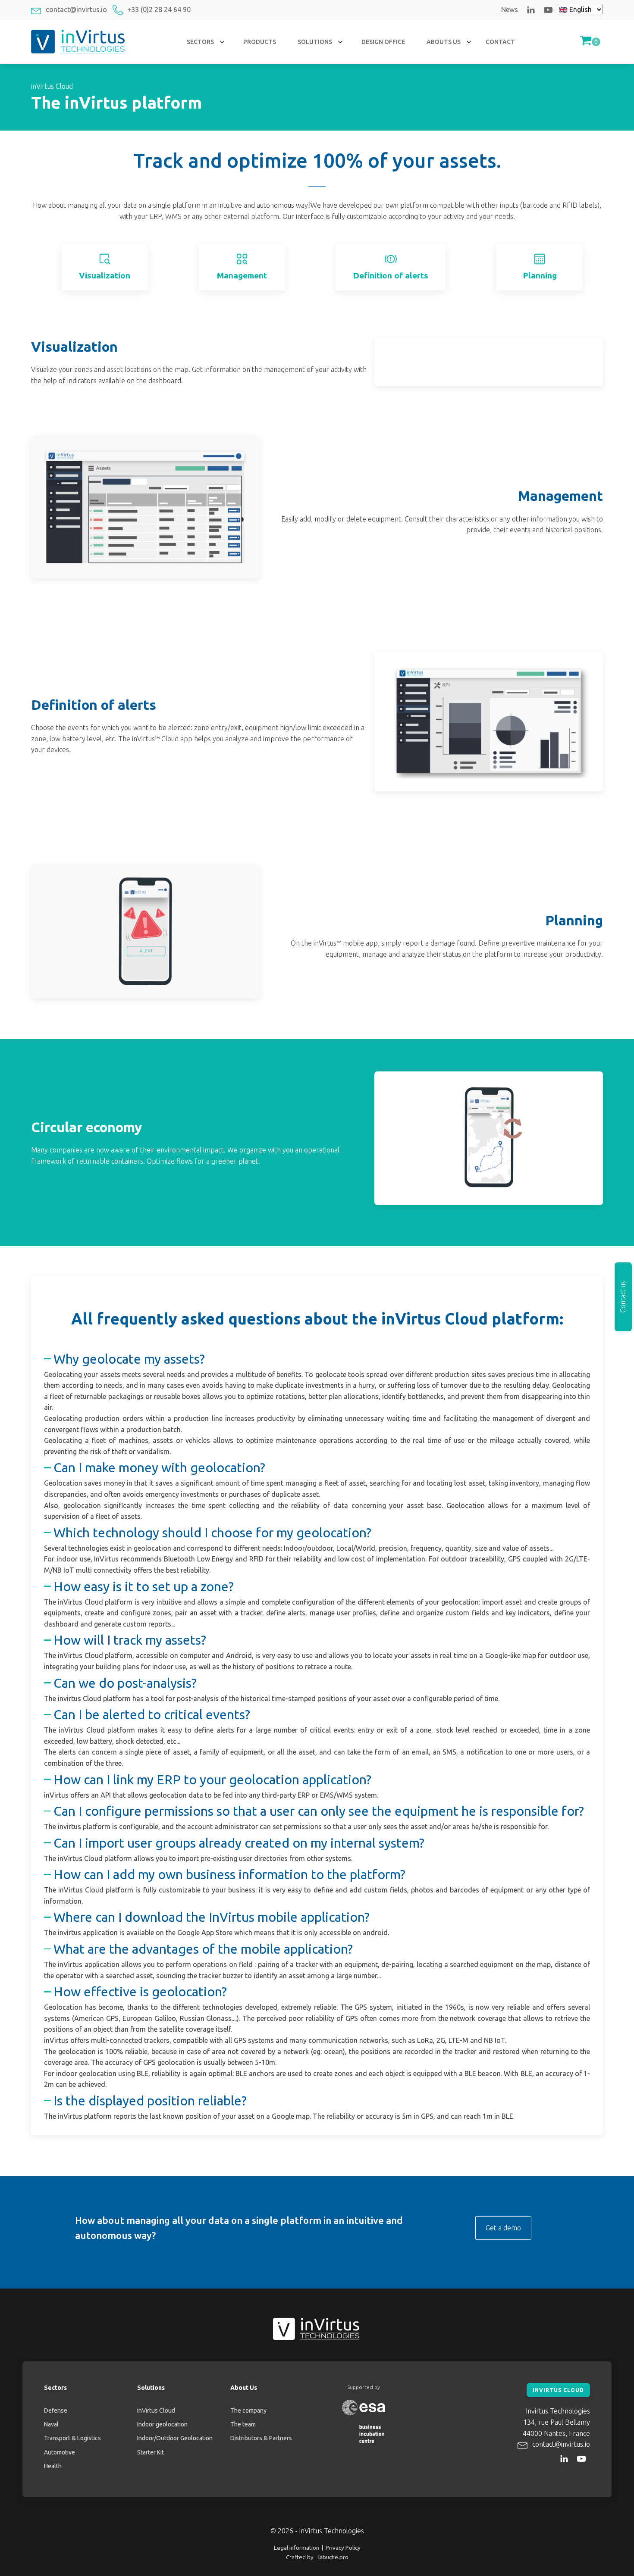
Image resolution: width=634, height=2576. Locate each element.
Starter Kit (151, 2452)
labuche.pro (333, 2557)
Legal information (297, 2548)
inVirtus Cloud (156, 2411)
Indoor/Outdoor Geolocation (175, 2438)
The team (243, 2424)
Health (53, 2466)
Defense (56, 2411)
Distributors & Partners (261, 2438)
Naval (51, 2424)
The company (248, 2411)
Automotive (60, 2452)
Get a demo (503, 2228)
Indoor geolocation (162, 2424)
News (510, 9)
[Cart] (590, 42)
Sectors (55, 2388)
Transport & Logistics (72, 2438)
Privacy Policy (343, 2548)
